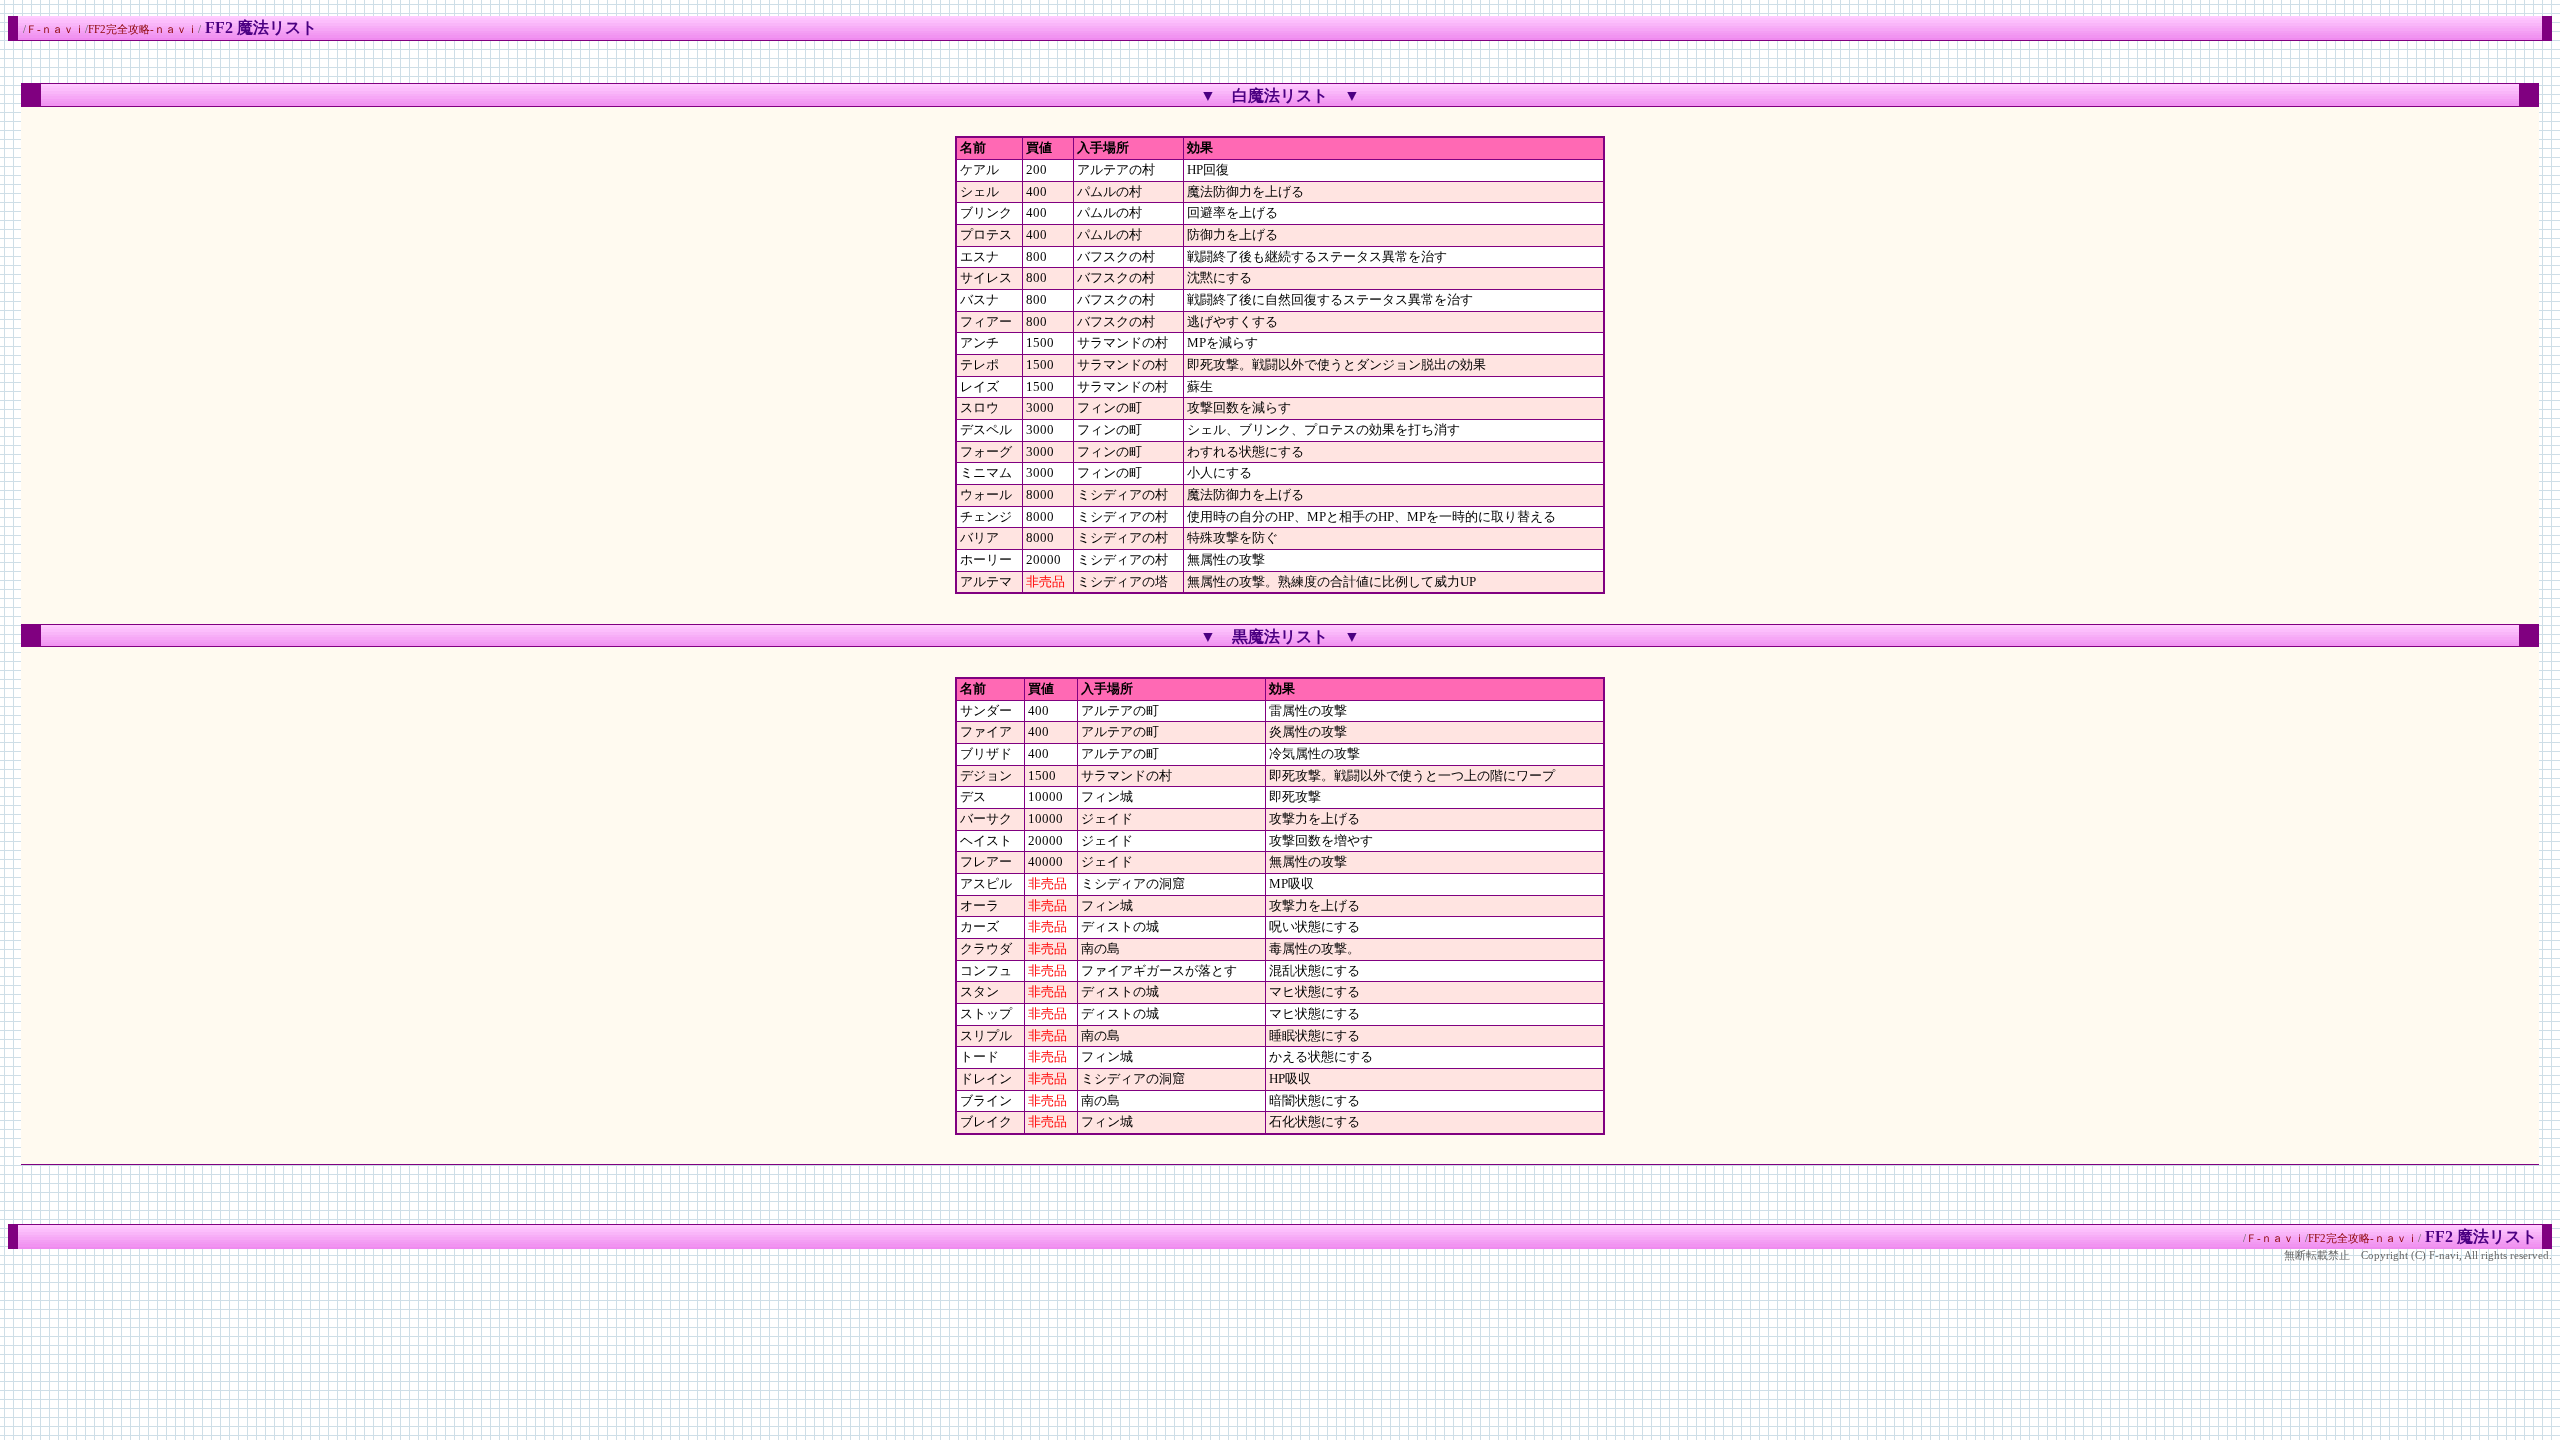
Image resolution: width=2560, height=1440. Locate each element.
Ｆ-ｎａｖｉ (55, 29)
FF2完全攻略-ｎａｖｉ (143, 29)
